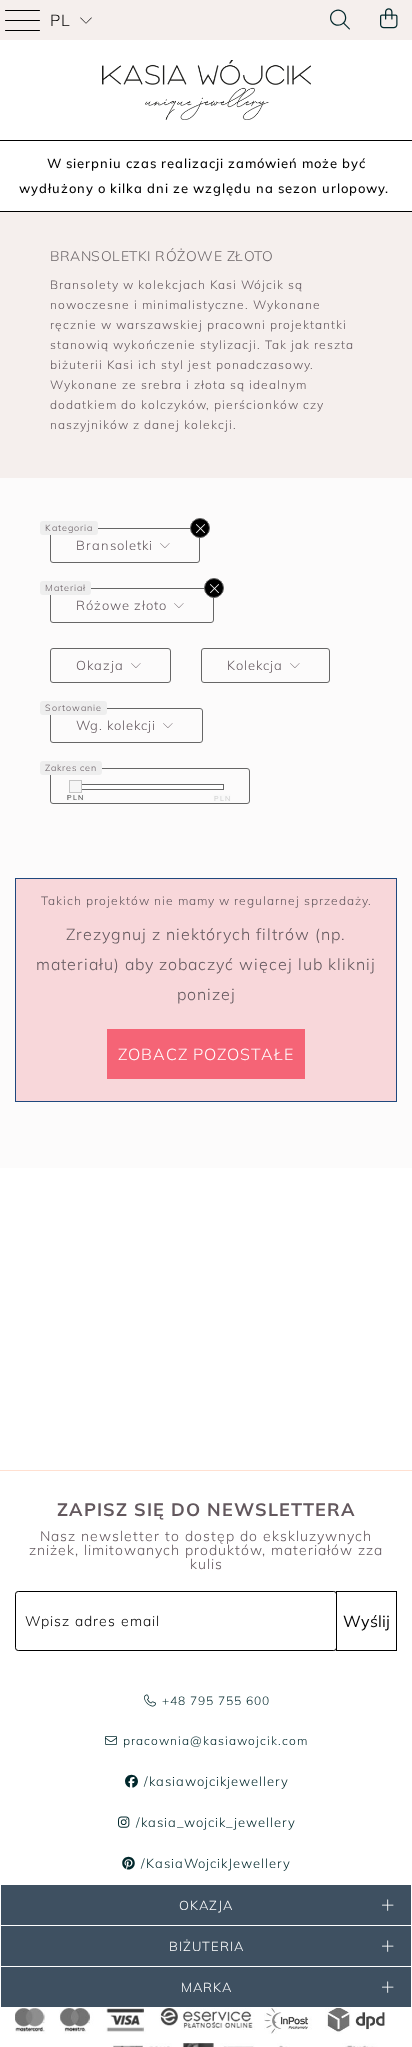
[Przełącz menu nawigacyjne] (25, 20)
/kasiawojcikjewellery (214, 1781)
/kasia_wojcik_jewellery (214, 1822)
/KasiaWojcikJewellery (214, 1863)
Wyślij (366, 1621)
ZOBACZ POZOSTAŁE (206, 1054)
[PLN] (75, 786)
